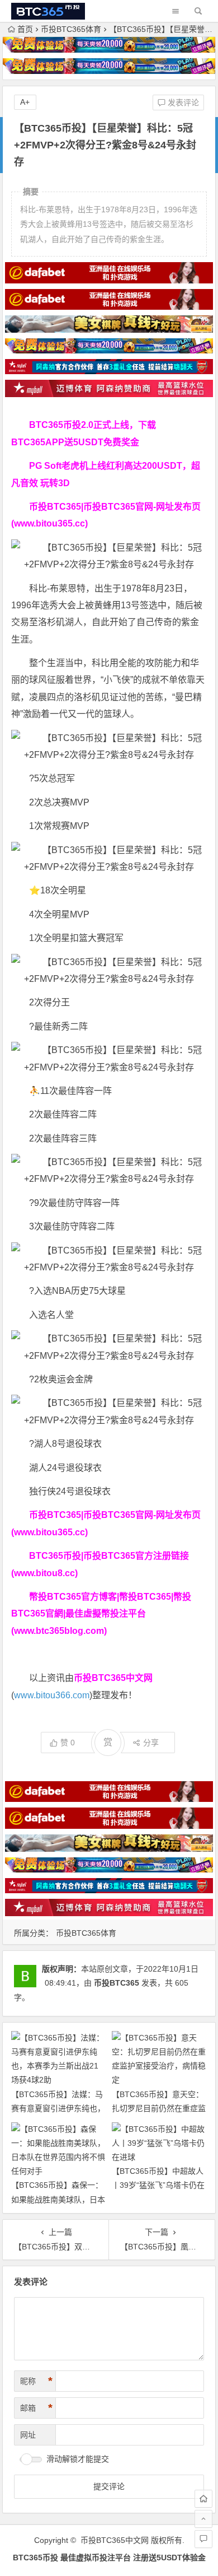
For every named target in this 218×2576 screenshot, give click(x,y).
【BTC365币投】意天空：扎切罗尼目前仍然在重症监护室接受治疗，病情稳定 (159, 2108)
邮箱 (36, 2408)
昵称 (36, 2381)
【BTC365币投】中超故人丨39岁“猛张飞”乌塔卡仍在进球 (158, 2185)
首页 (25, 29)
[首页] (203, 2499)
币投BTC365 (117, 1983)
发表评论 (182, 103)
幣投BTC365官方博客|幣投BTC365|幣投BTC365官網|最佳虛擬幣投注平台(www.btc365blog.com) (101, 1614)
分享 (151, 1743)
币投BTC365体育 (71, 29)
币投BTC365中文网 (115, 2540)
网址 (28, 2435)
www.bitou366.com (52, 1695)
